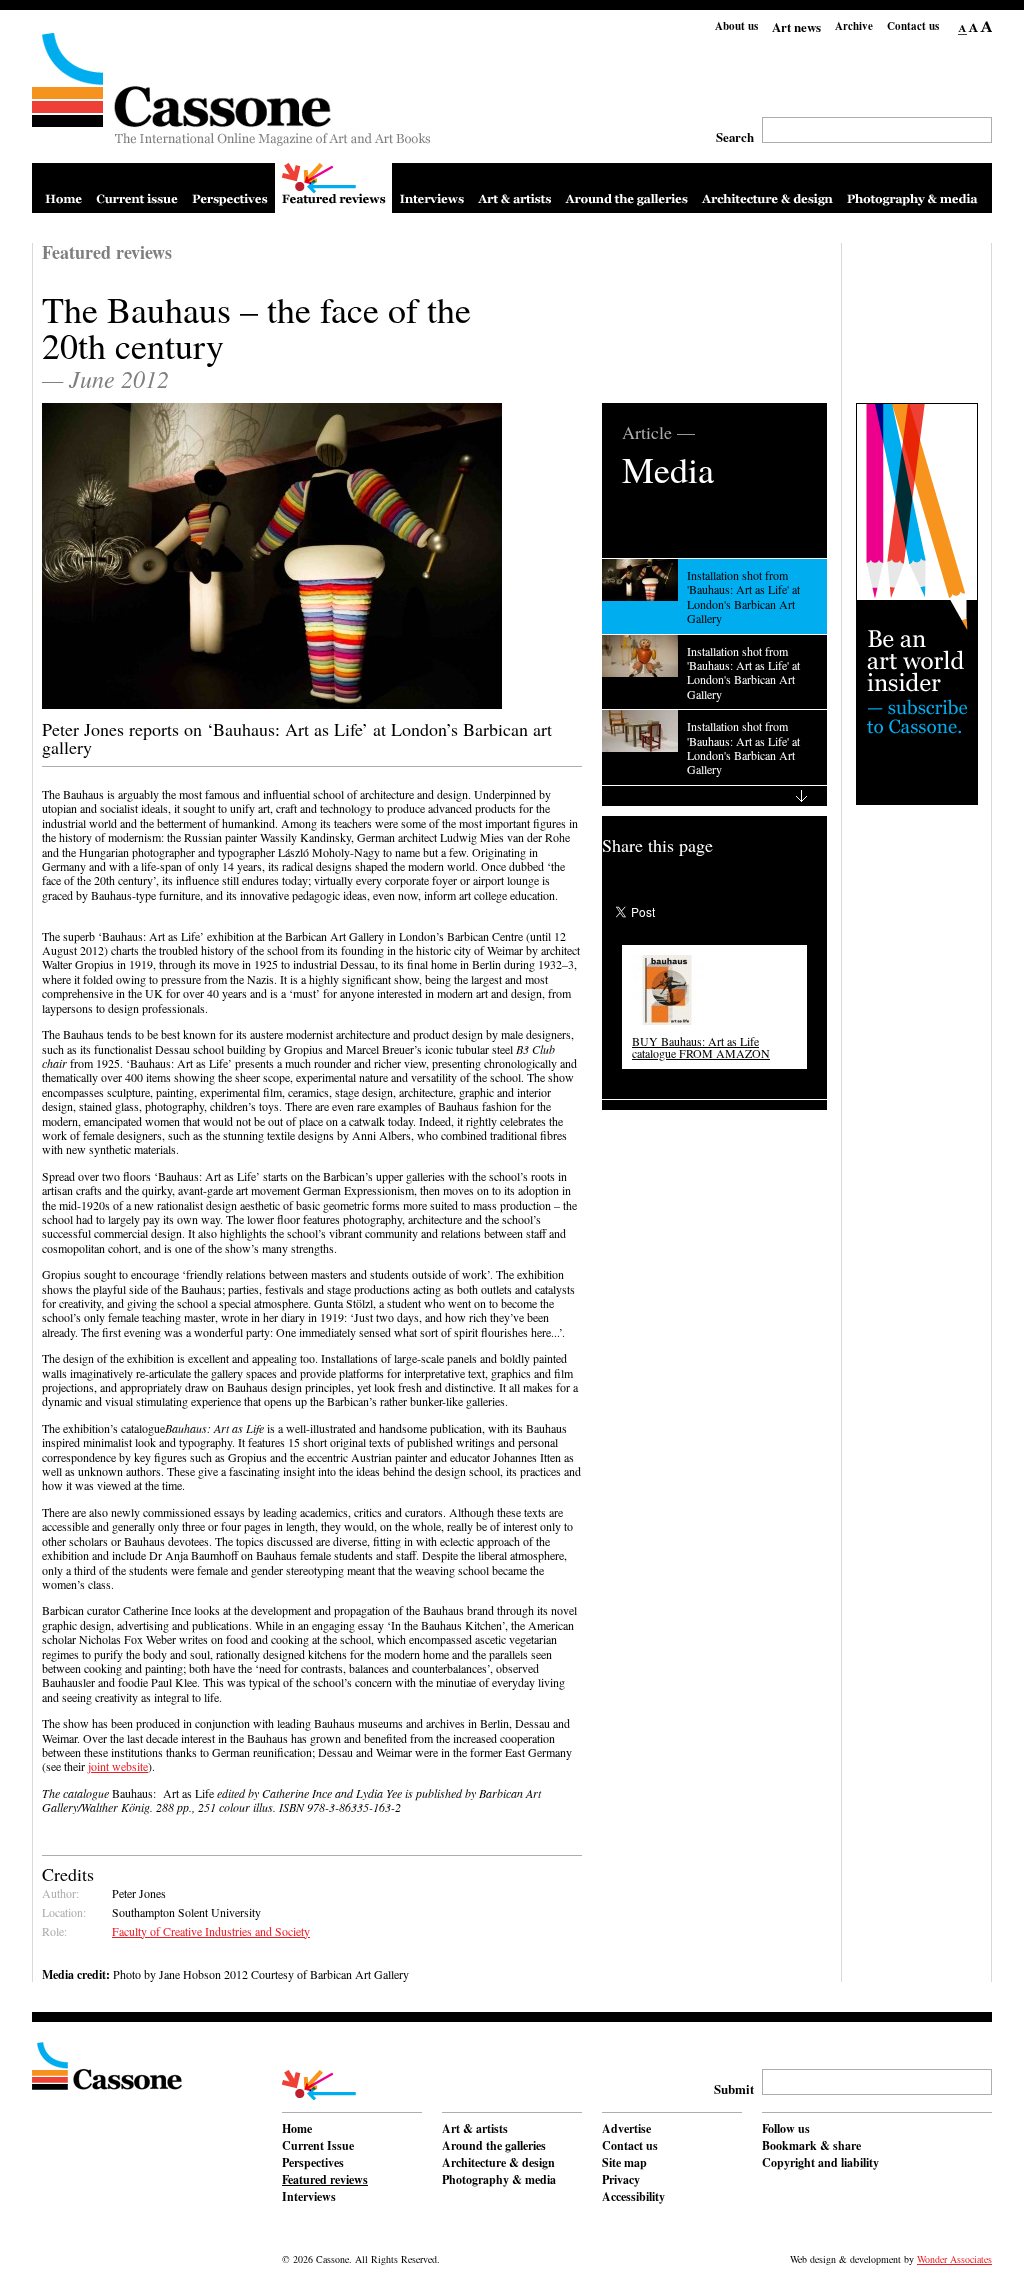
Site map (624, 2164)
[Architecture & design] (767, 188)
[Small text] (963, 28)
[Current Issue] (137, 188)
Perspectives (313, 2164)
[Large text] (986, 28)
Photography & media (499, 2181)
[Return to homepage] (232, 98)
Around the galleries (494, 2147)
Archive (854, 26)
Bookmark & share (811, 2147)
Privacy (621, 2181)
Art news (796, 26)
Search (735, 136)
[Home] (63, 188)
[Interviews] (431, 188)
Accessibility (633, 2198)
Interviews (309, 2198)
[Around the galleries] (626, 188)
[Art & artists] (514, 188)
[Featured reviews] (333, 188)
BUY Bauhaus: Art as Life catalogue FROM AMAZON (701, 1047)
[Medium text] (973, 28)
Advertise (626, 2130)
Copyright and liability (820, 2164)
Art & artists (475, 2130)
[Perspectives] (230, 188)
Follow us (786, 2130)
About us (736, 26)
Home (297, 2130)
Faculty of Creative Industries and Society (211, 1931)
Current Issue (318, 2147)
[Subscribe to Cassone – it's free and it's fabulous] (917, 604)
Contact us (913, 26)
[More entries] (714, 796)
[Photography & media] (912, 188)
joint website (118, 1766)
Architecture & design (498, 2164)
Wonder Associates (954, 2259)
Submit (734, 2088)
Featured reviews (325, 2181)
